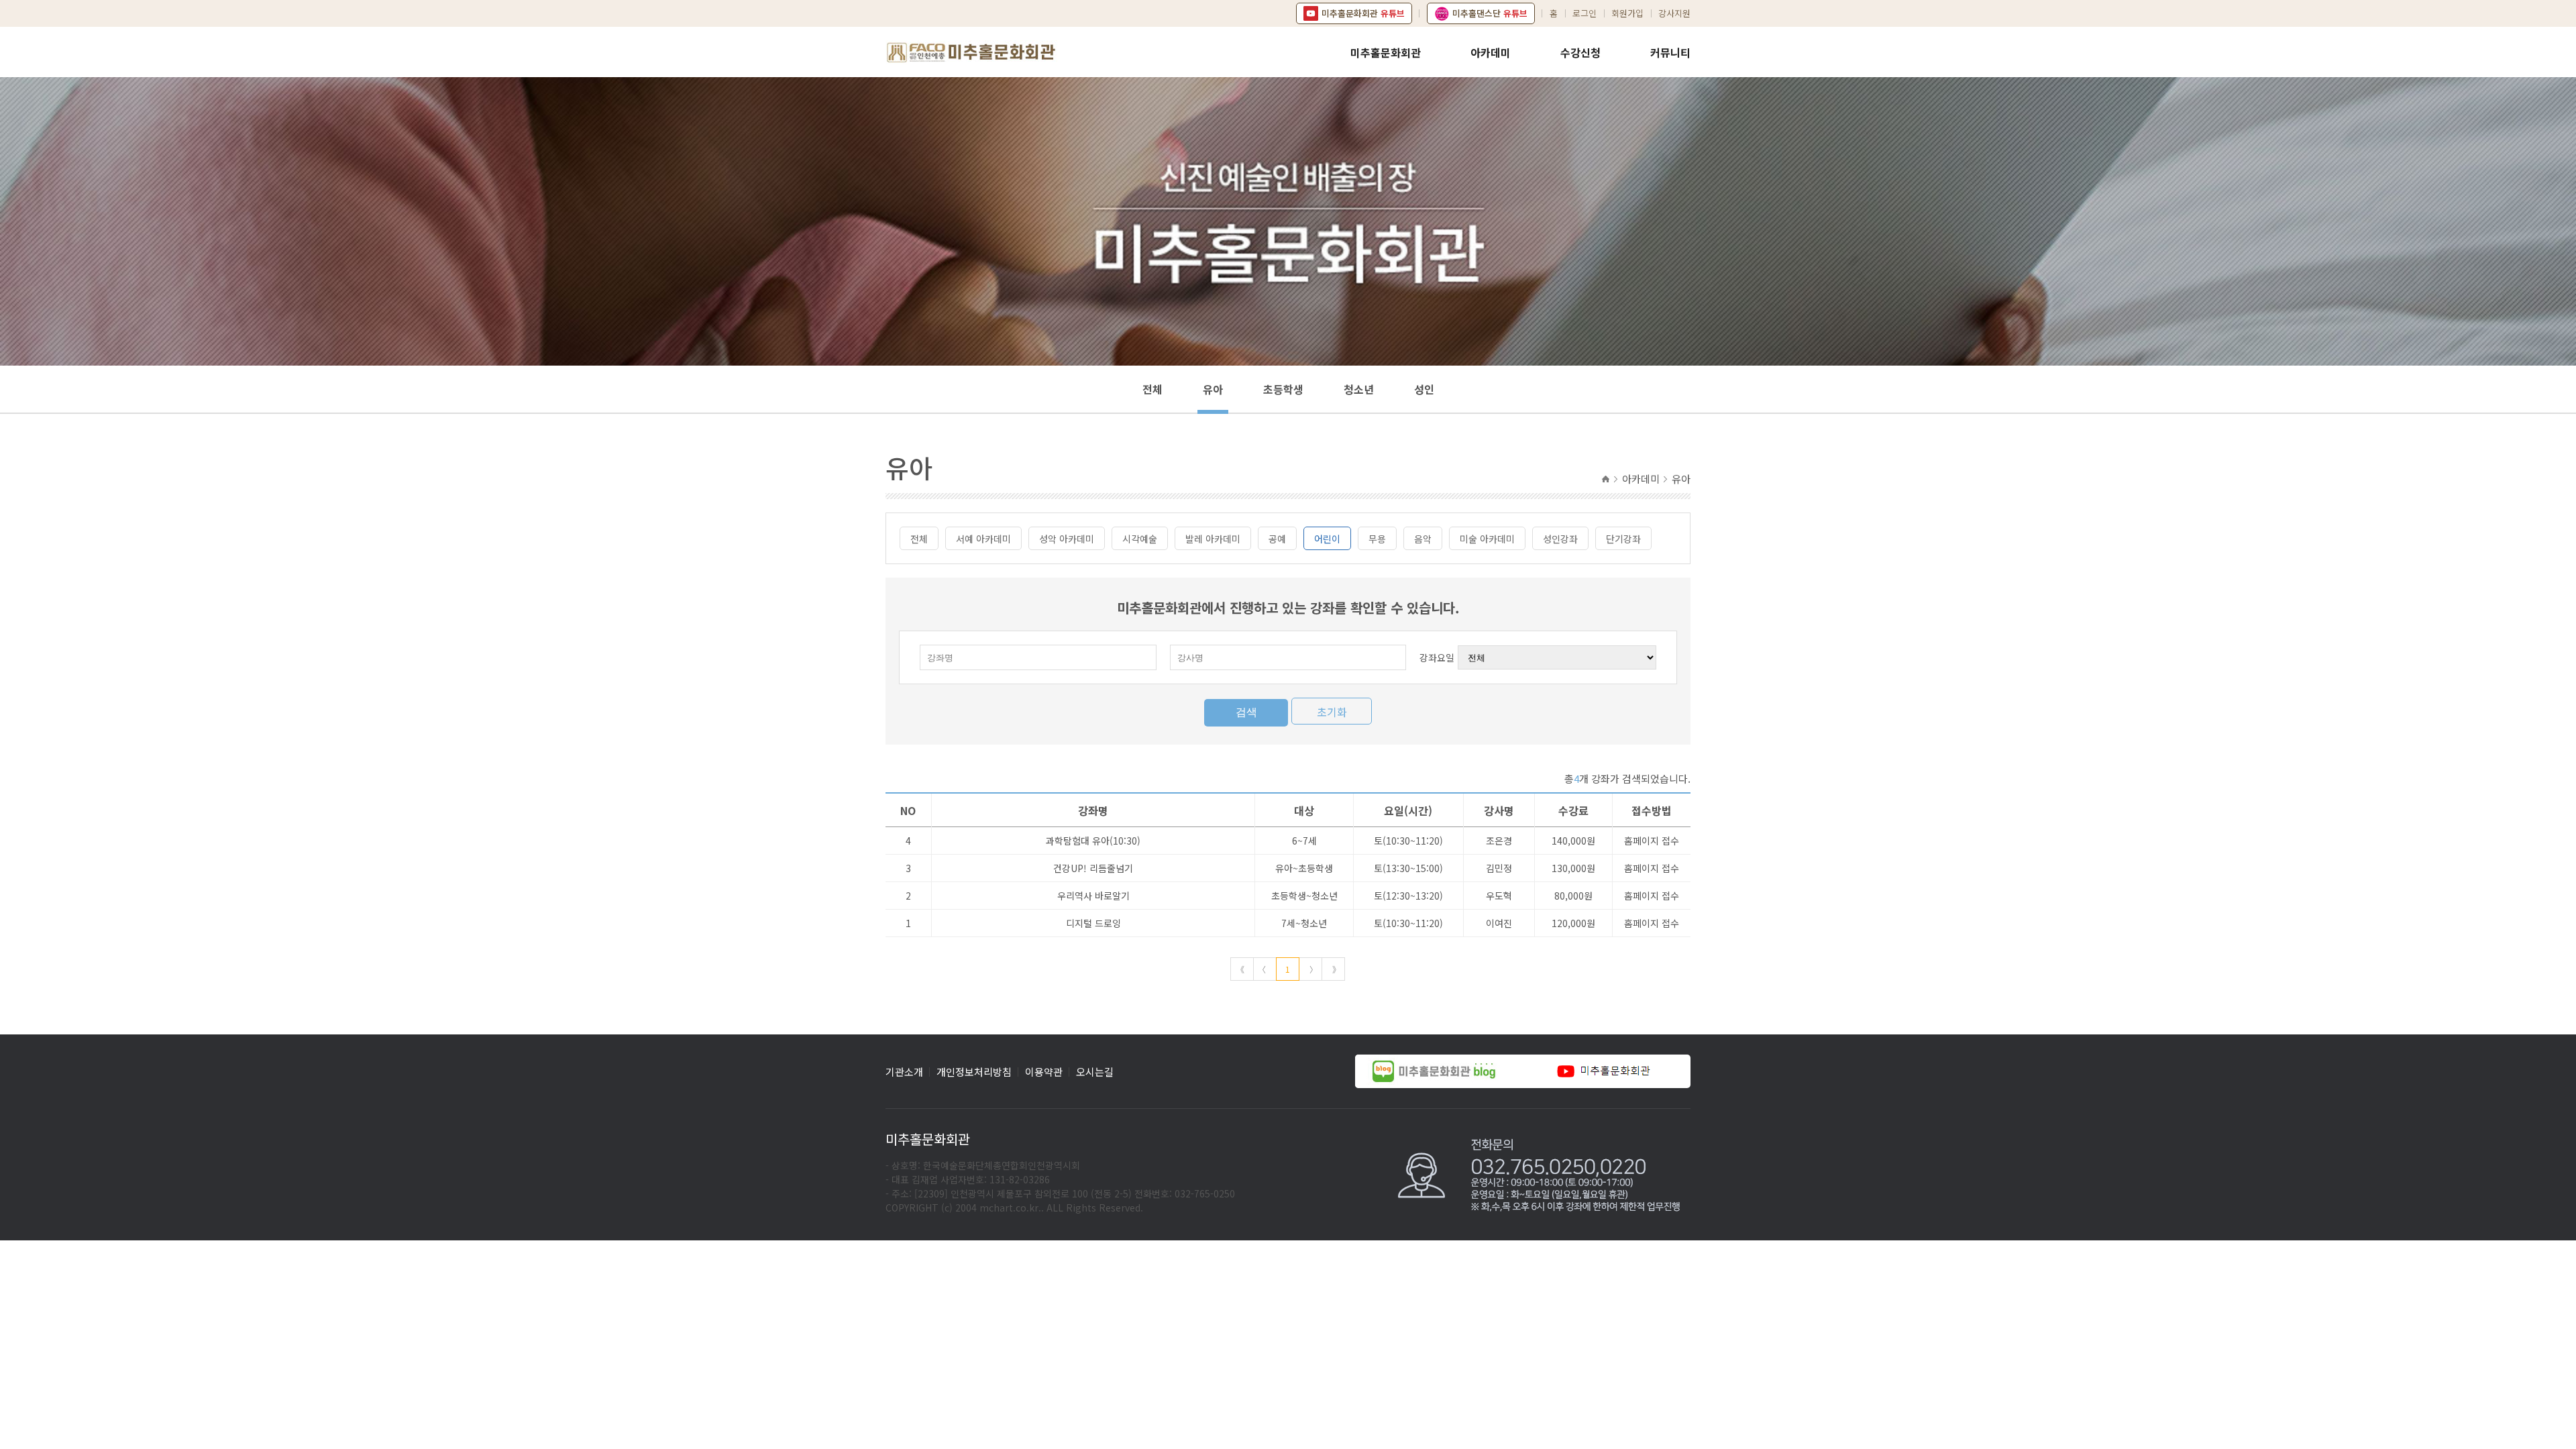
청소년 (1359, 389)
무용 (1377, 539)
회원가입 (1627, 13)
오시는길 (1095, 1072)
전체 (1152, 389)
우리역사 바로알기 (1093, 896)
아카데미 (1491, 52)
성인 (1424, 389)
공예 (1277, 539)
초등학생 (1283, 389)
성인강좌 (1560, 539)
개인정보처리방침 (974, 1072)
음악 (1423, 539)
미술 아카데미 (1487, 539)
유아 (1213, 389)
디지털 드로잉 (1093, 923)
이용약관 (1044, 1072)
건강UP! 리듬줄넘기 (1093, 868)
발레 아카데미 (1213, 539)
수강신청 (1580, 52)
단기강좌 (1623, 539)
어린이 (1327, 539)
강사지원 (1674, 13)
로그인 (1585, 13)
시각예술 (1140, 539)
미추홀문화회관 (1386, 52)
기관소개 (904, 1072)
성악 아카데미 (1067, 539)
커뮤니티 (1670, 52)
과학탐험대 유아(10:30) (1093, 841)
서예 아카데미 (983, 539)
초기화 (1332, 712)
